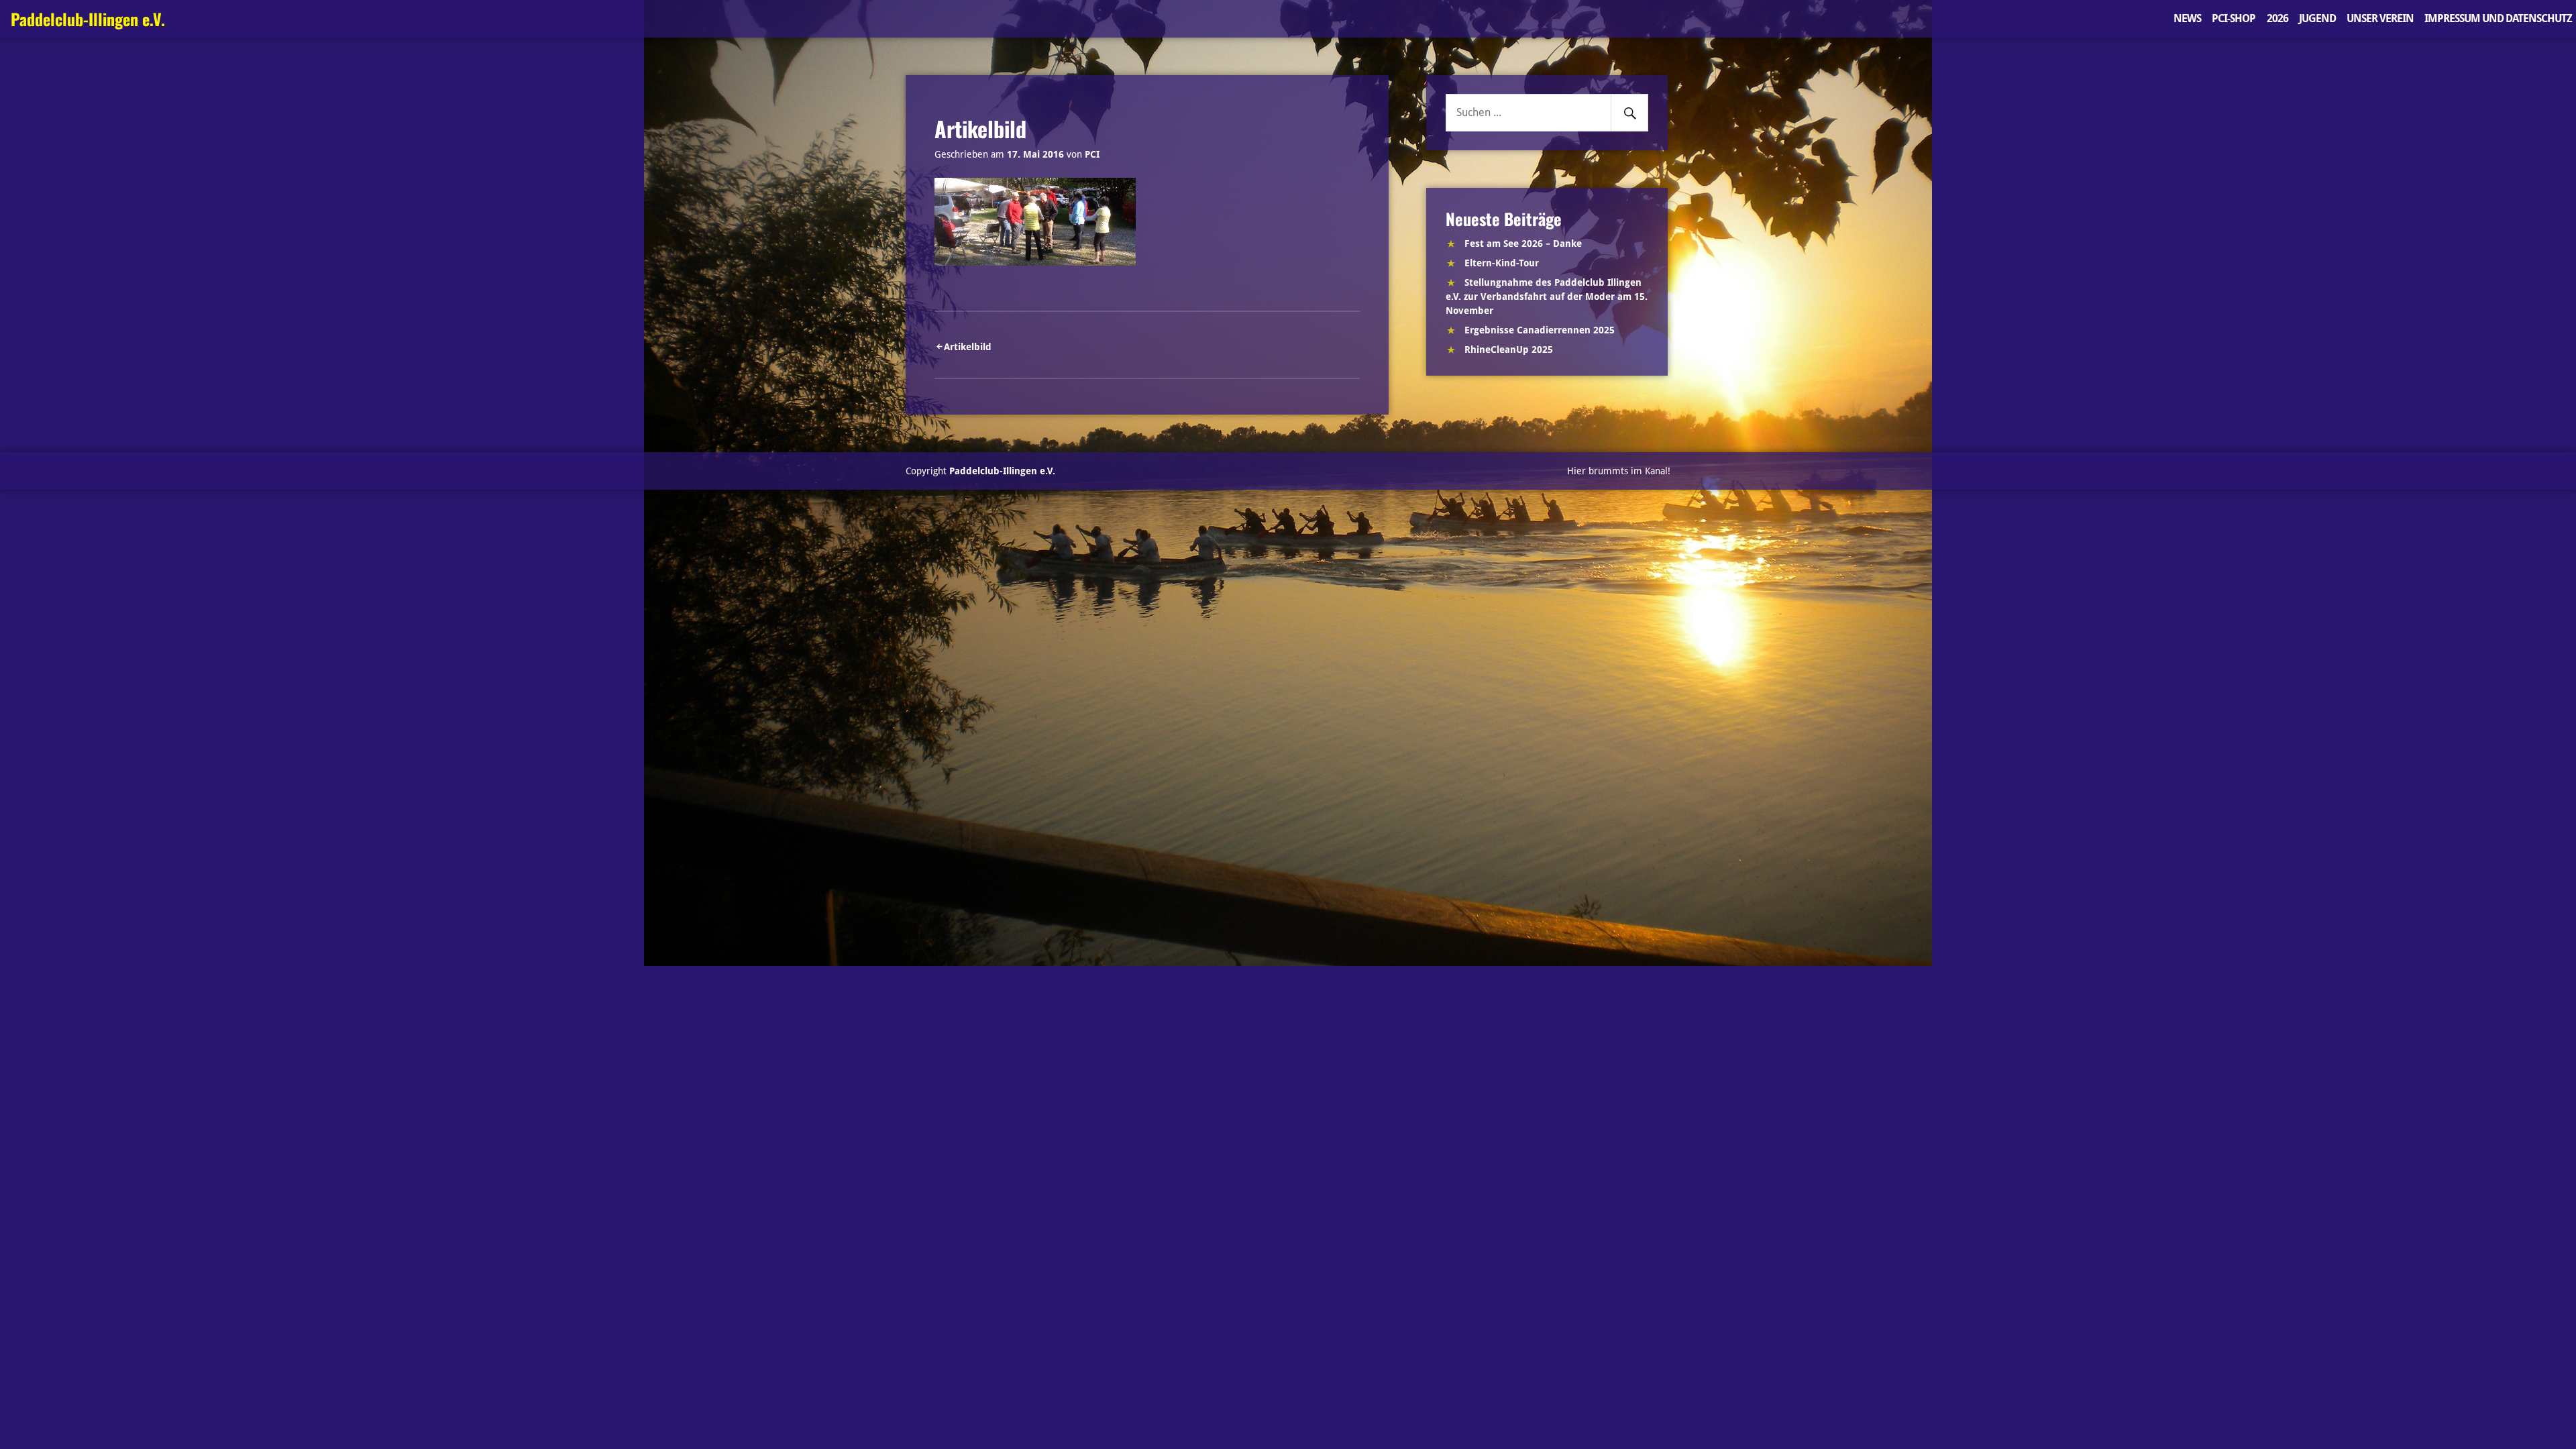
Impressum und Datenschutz (2498, 18)
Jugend (2317, 18)
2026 (2277, 18)
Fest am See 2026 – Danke (1523, 244)
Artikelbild (968, 347)
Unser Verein (2380, 18)
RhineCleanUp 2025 (1509, 350)
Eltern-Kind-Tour (1502, 263)
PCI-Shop (2234, 18)
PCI (1092, 154)
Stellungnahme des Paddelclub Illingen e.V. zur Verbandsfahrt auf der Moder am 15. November (1547, 297)
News (2187, 18)
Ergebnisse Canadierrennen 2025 (1540, 330)
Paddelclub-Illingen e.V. (88, 19)
